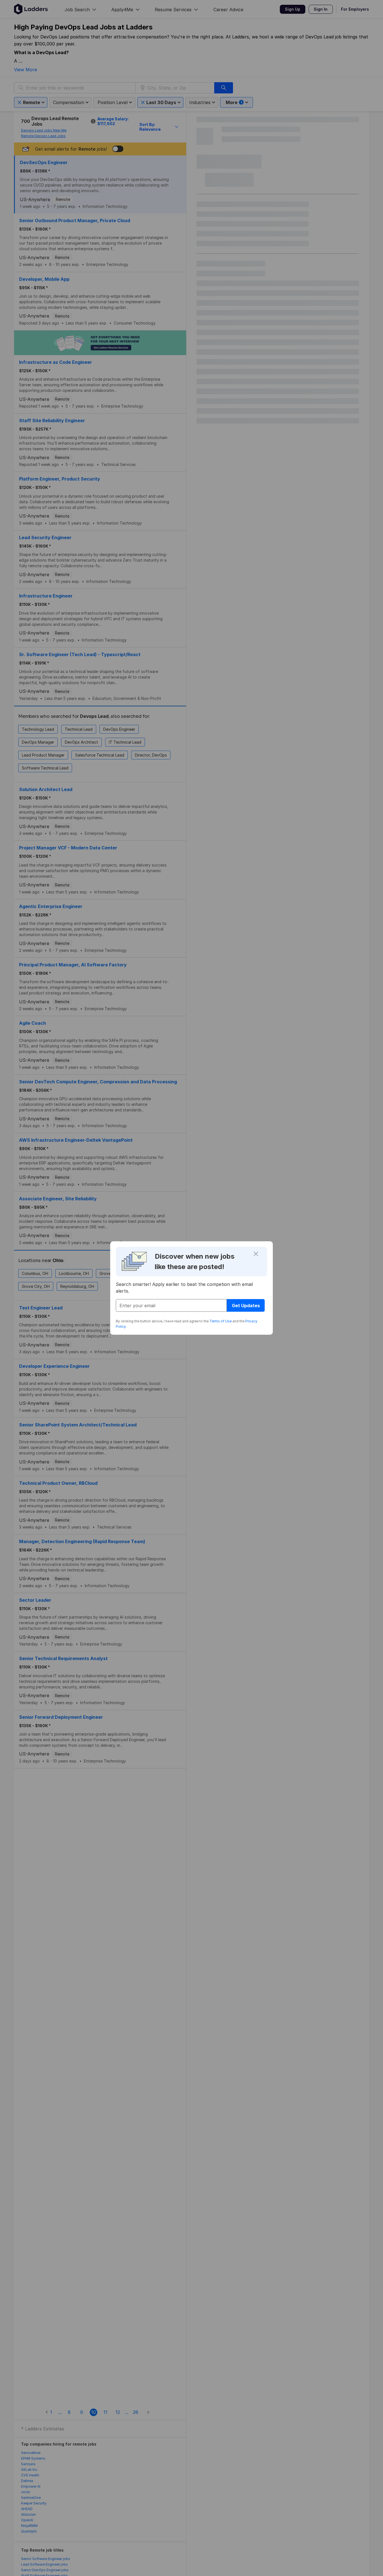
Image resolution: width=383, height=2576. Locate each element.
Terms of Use (221, 1321)
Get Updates (246, 1306)
